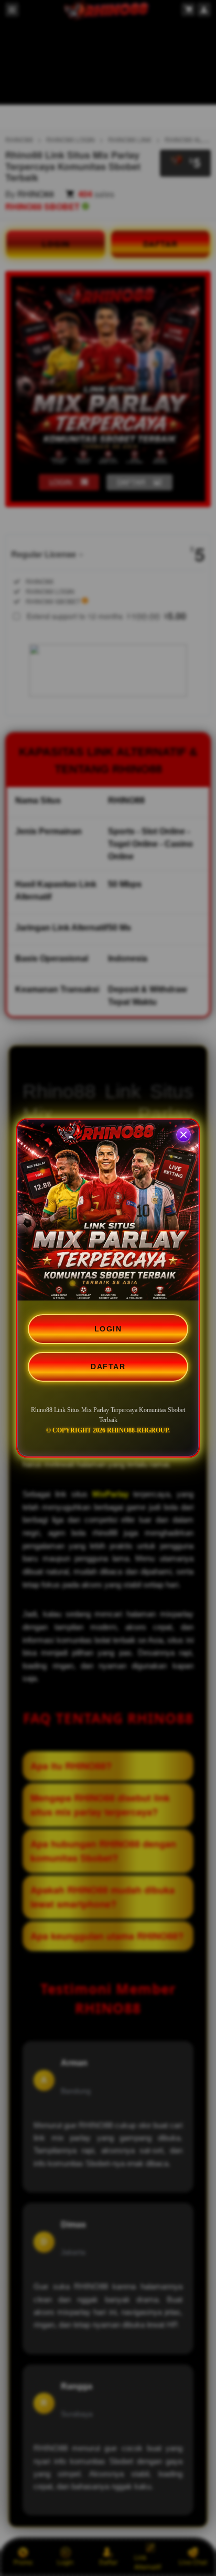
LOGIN (108, 1329)
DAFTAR (108, 1367)
